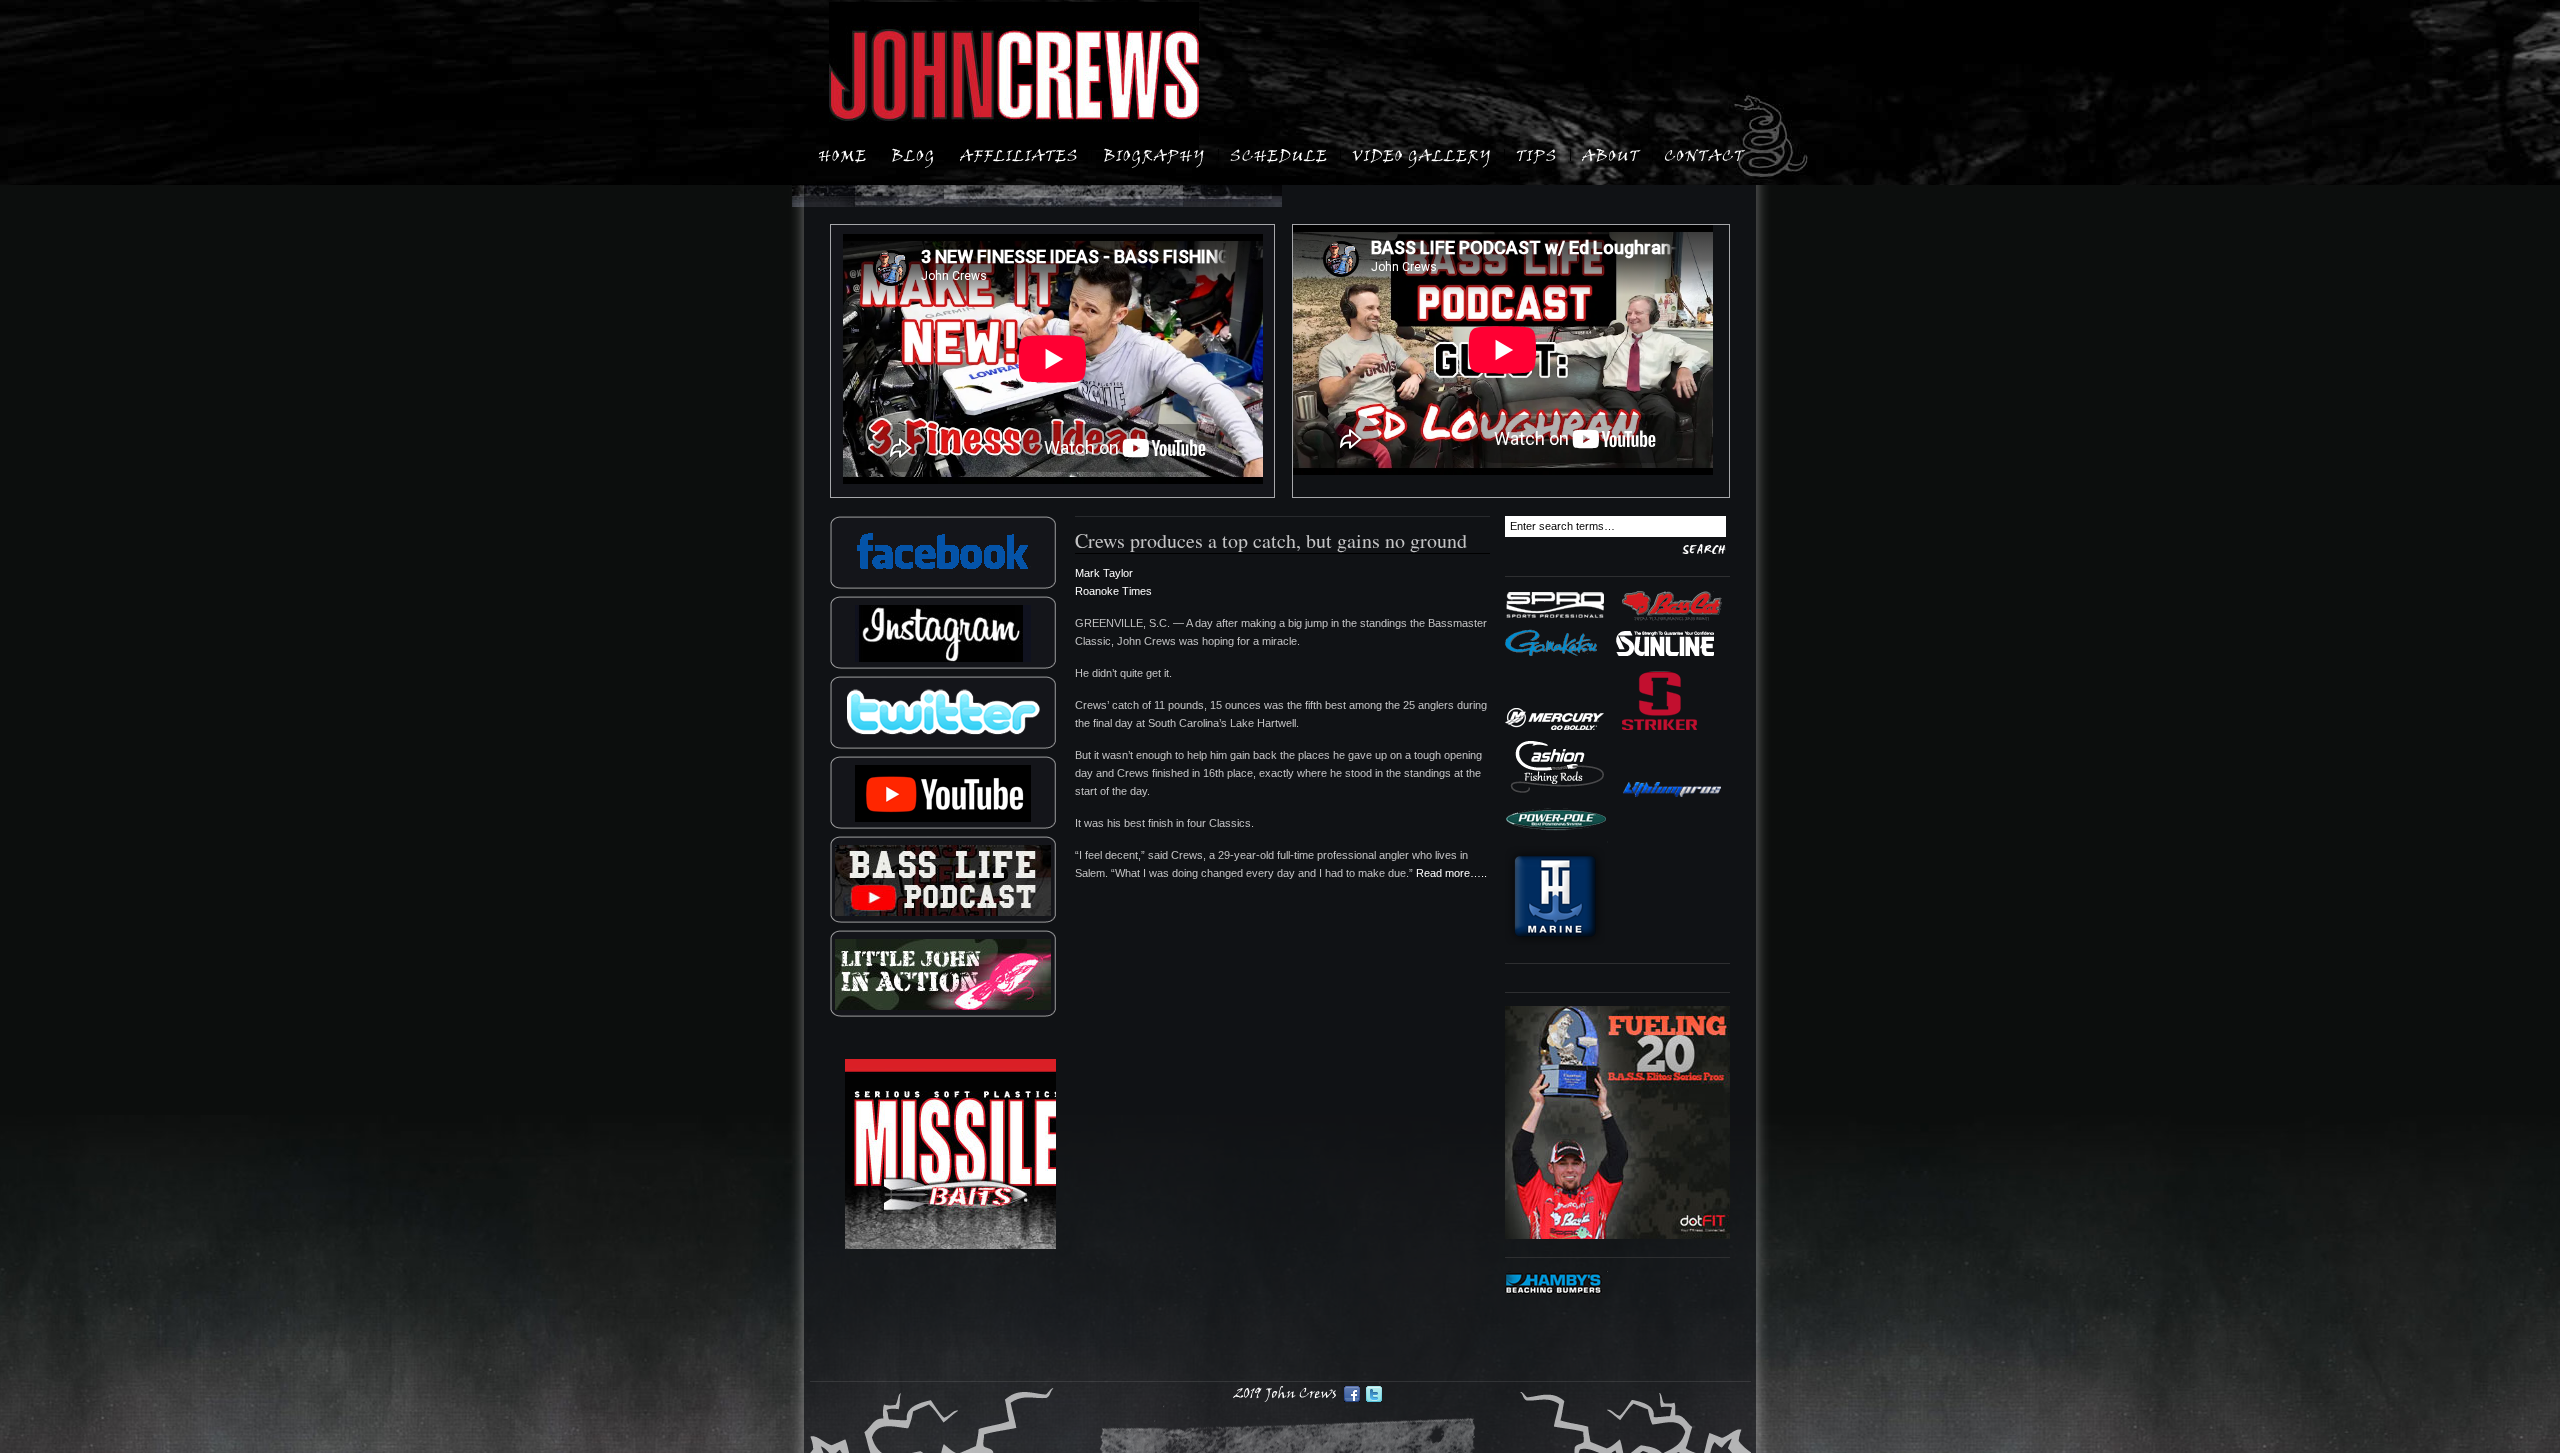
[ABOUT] (1611, 154)
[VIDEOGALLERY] (1422, 154)
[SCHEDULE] (1279, 154)
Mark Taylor (1104, 573)
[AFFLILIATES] (1019, 154)
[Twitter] (1374, 1394)
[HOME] (842, 154)
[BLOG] (913, 154)
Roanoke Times (1113, 591)
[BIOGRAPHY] (1154, 154)
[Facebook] (1352, 1394)
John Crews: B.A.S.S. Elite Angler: (1014, 76)
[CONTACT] (1704, 154)
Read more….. (1451, 873)
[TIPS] (1537, 154)
